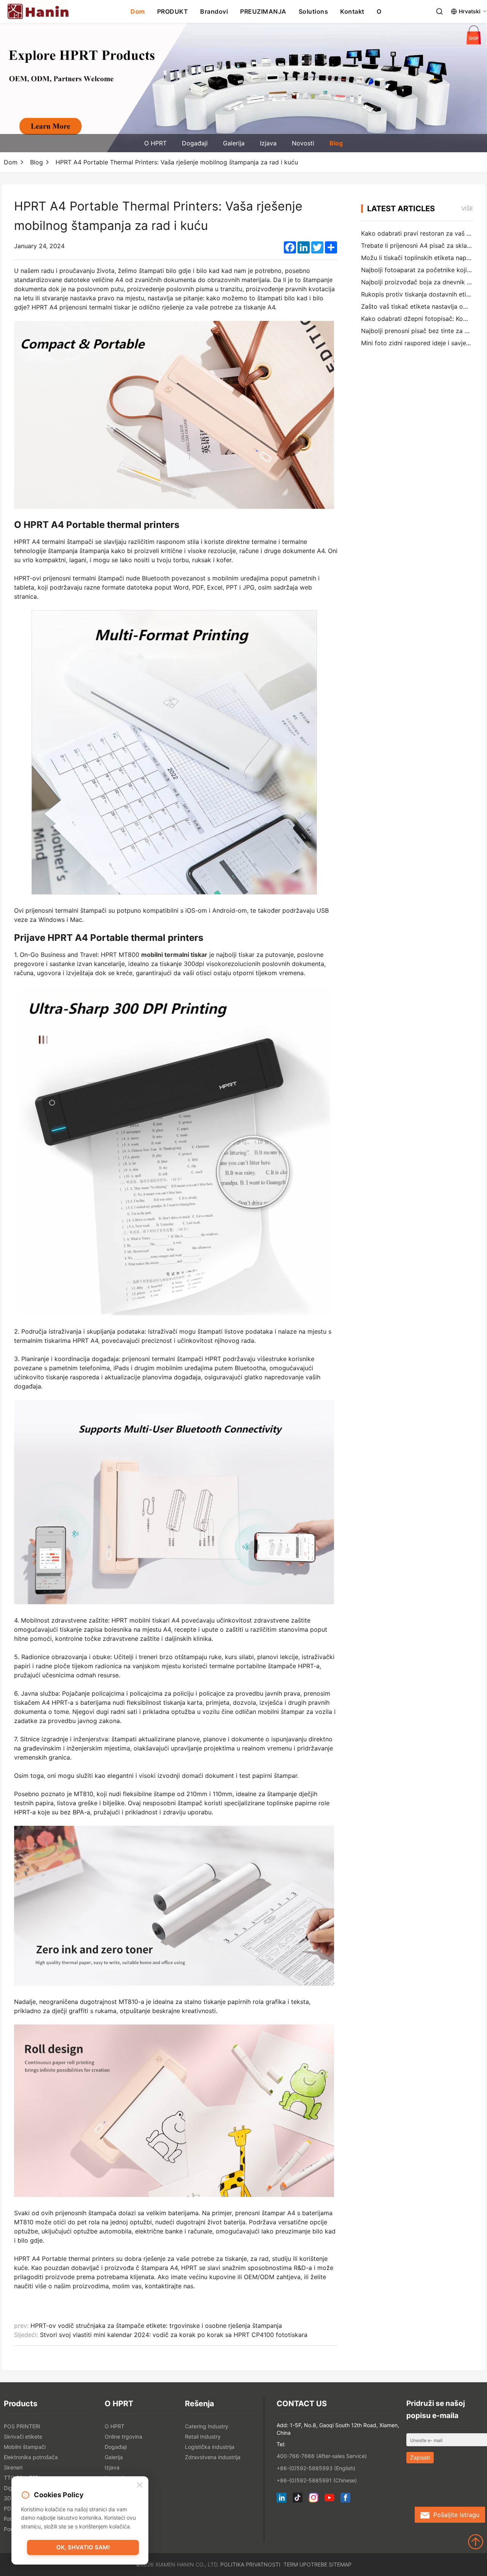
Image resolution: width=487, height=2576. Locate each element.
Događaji (195, 143)
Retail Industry (203, 2437)
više (467, 208)
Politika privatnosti (250, 2564)
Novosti (303, 143)
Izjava (268, 143)
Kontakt (352, 11)
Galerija (234, 143)
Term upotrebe (305, 2564)
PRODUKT (173, 11)
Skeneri (13, 2467)
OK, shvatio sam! (83, 2547)
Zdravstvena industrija (213, 2457)
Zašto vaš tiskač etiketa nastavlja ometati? (423, 306)
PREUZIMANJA (263, 11)
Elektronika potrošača (31, 2457)
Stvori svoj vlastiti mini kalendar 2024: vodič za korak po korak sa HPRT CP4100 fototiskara (174, 2335)
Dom (138, 11)
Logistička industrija (210, 2447)
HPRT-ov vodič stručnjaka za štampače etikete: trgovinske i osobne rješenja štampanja (156, 2326)
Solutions (314, 11)
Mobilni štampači (25, 2447)
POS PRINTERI (22, 2426)
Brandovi (214, 11)
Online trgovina (123, 2437)
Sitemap (340, 2564)
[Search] (439, 11)
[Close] (140, 2485)
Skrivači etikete (23, 2437)
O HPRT (155, 143)
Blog (336, 143)
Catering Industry (207, 2426)
